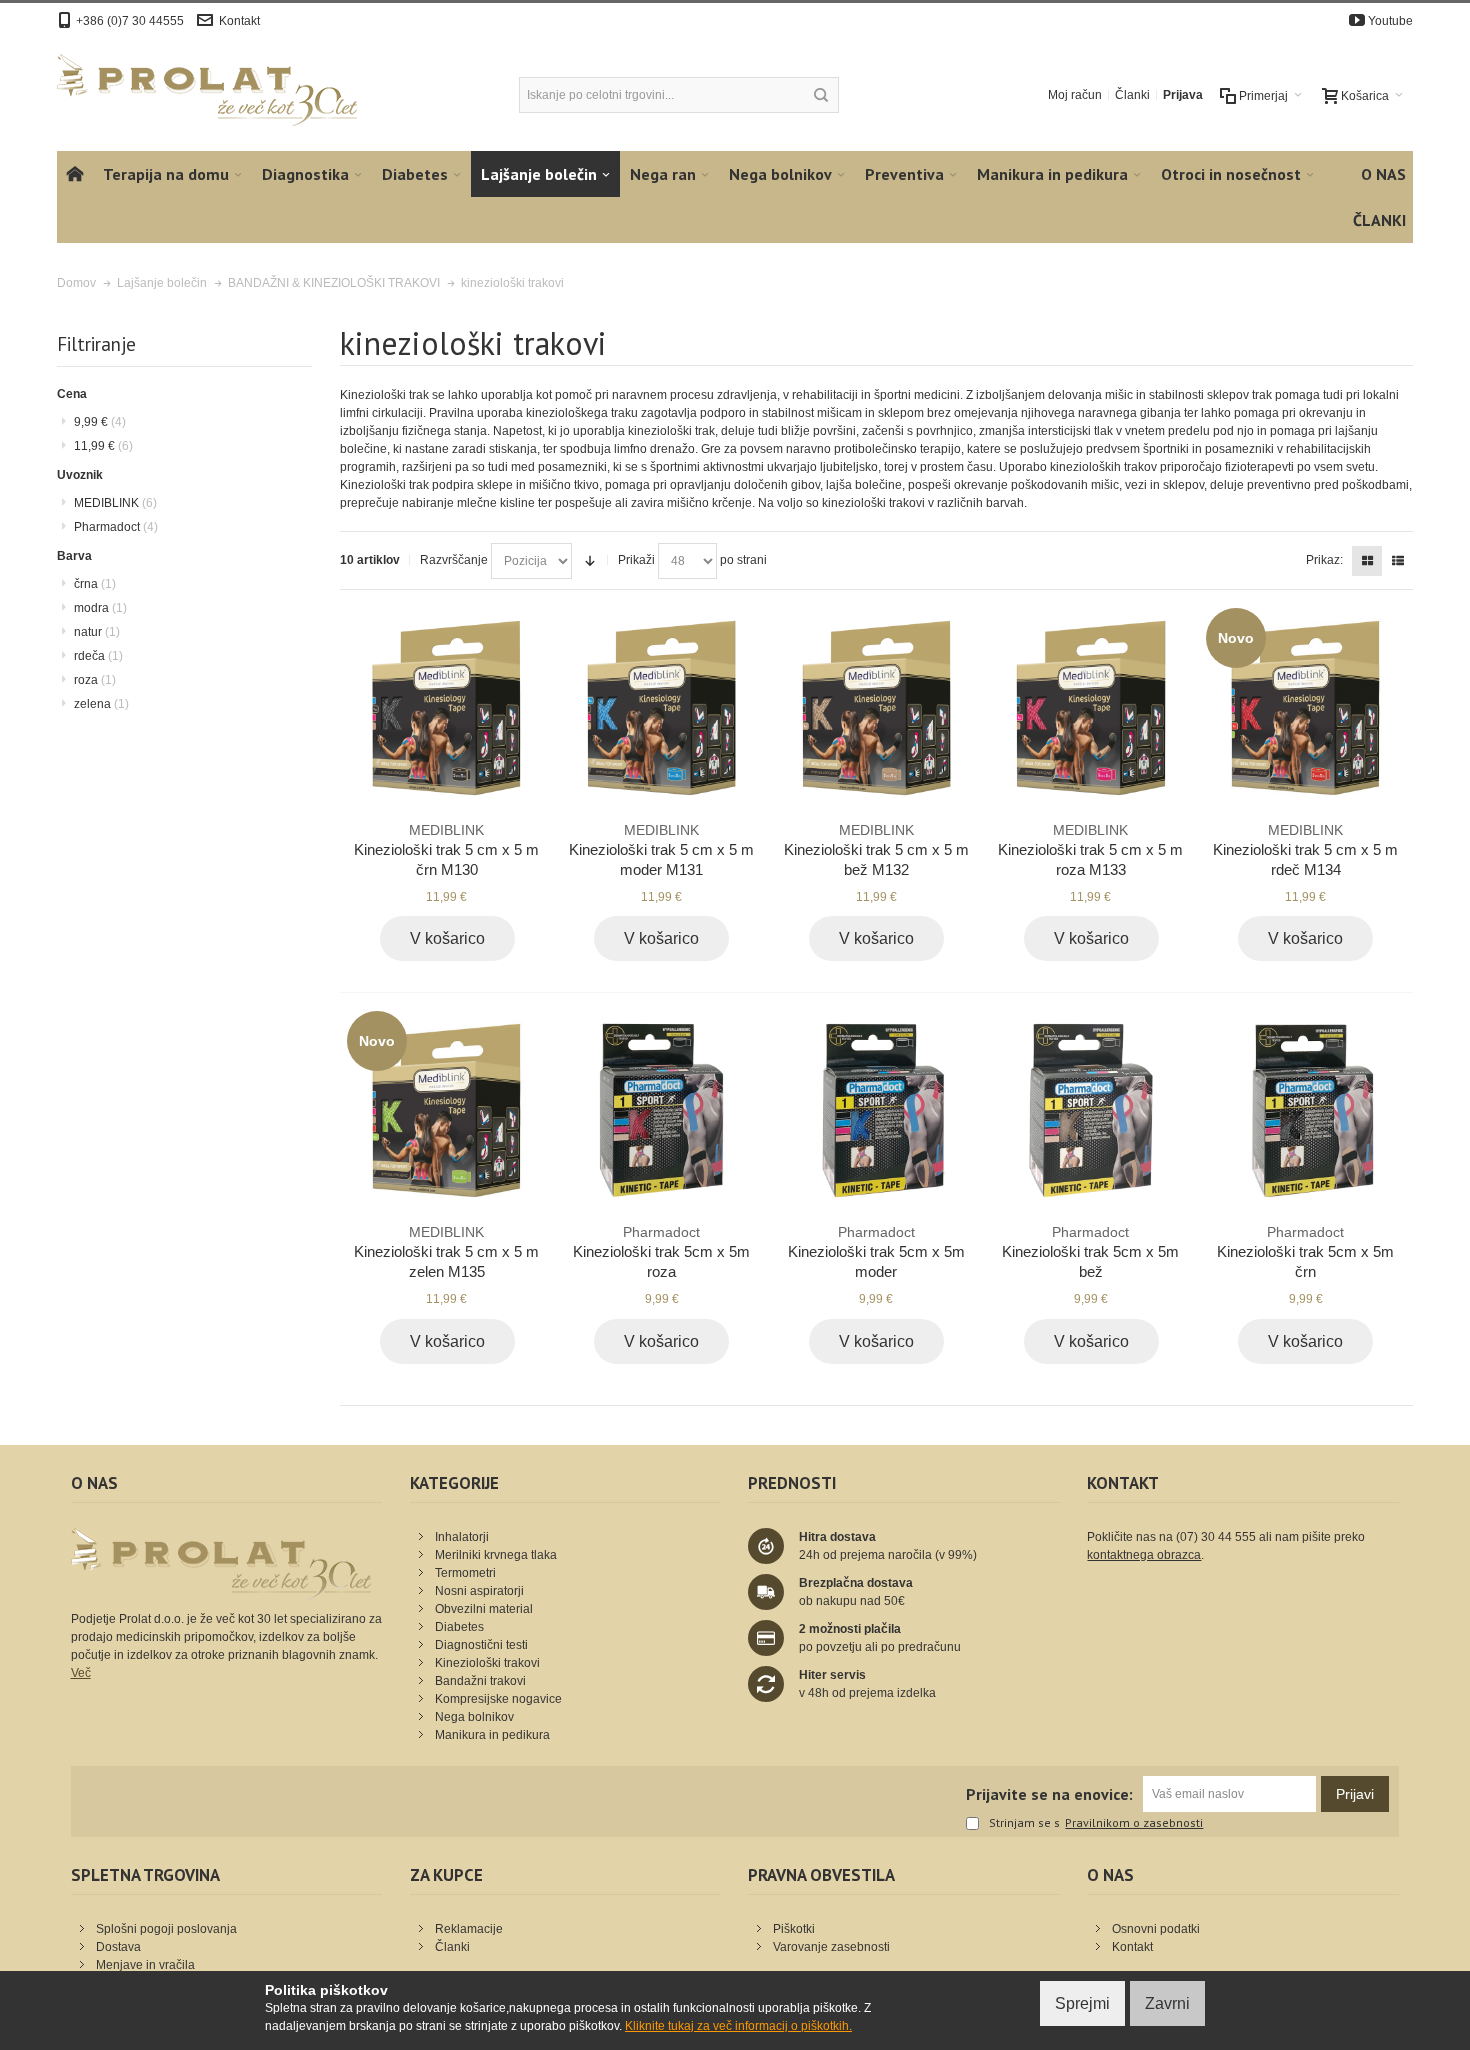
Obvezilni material (484, 1609)
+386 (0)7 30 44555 (130, 21)
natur (97, 632)
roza (95, 680)
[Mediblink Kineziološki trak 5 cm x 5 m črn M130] (446, 707)
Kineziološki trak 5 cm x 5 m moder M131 (661, 850)
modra (100, 608)
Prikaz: (1324, 560)
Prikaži (636, 560)
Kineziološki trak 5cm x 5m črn (1305, 1252)
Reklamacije (469, 1929)
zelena (101, 704)
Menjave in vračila (145, 1965)
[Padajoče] (590, 561)
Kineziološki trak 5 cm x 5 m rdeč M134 (1305, 850)
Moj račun (1075, 95)
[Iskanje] (821, 95)
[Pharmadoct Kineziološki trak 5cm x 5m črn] (1305, 1110)
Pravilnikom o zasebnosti (1134, 1823)
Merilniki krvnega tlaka (496, 1555)
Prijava (1183, 95)
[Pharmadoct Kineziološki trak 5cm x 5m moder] (876, 1110)
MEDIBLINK (115, 503)
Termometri (465, 1573)
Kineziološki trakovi (487, 1663)
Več (81, 1673)
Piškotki (794, 1929)
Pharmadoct (116, 527)
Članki (1132, 95)
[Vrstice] (1398, 561)
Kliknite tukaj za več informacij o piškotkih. (738, 2026)
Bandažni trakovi (480, 1681)
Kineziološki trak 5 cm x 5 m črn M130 (446, 850)
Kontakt (239, 21)
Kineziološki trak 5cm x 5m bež (1090, 1252)
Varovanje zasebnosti (831, 1947)
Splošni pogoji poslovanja (166, 1929)
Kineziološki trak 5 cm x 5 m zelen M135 (446, 1252)
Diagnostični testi (481, 1645)
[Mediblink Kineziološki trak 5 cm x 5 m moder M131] (661, 707)
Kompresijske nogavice (498, 1699)
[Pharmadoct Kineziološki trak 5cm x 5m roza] (661, 1110)
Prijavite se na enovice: (1049, 1794)
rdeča (98, 656)
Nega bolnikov (474, 1717)
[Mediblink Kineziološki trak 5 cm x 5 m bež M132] (876, 707)
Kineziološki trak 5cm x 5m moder (876, 1252)
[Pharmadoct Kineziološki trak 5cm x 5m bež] (1090, 1110)
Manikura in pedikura (492, 1735)
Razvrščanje (454, 560)
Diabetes (459, 1627)
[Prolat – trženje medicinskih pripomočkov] (207, 90)
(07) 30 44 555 (1216, 1537)
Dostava (118, 1947)
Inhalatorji (462, 1537)
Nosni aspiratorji (479, 1591)
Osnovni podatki (1156, 1929)
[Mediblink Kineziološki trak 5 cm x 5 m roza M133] (1090, 707)
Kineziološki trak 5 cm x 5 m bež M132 (876, 850)
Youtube (1390, 21)
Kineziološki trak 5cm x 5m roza (661, 1252)
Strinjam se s (1024, 1823)
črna (95, 584)
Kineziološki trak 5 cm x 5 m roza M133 (1090, 850)
